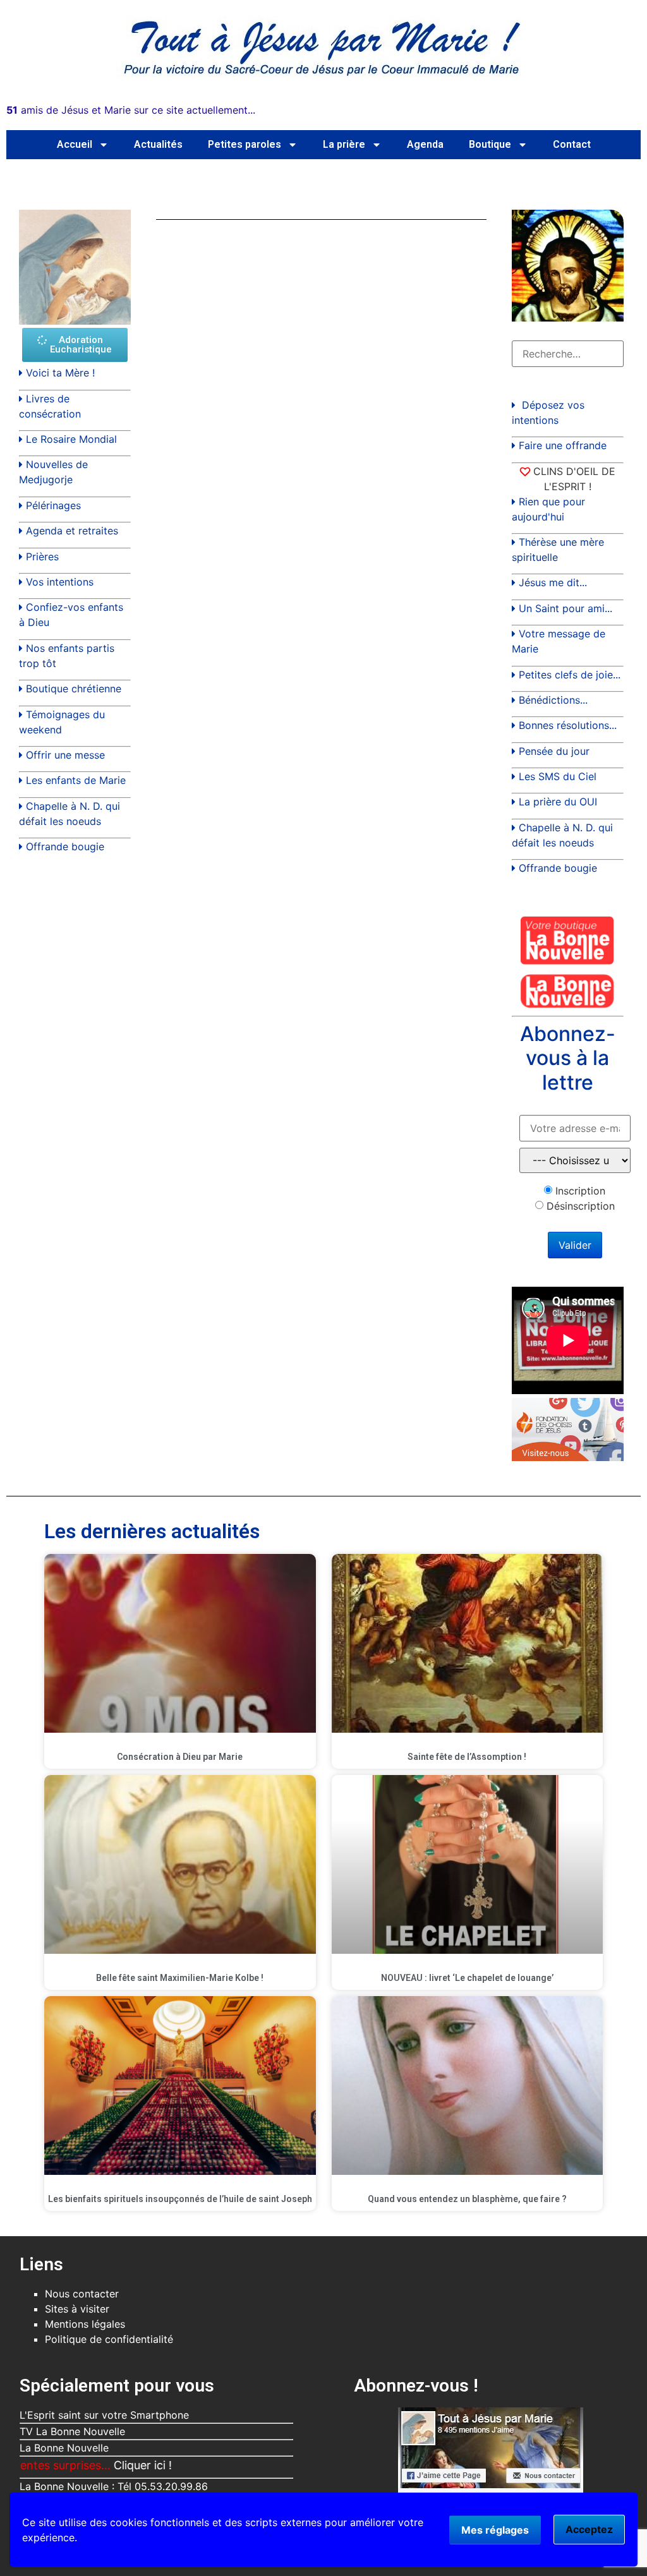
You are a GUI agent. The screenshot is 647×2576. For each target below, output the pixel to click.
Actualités (158, 144)
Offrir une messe (65, 755)
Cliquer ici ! (84, 2465)
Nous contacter (82, 2294)
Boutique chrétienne (74, 689)
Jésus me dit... (553, 582)
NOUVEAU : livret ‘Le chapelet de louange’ (467, 1978)
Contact (572, 144)
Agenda (425, 144)
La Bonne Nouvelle (64, 2448)
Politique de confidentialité (109, 2339)
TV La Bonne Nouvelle (72, 2431)
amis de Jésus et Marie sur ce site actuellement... (131, 110)
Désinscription (581, 1206)
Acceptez (589, 2529)
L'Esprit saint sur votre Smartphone (104, 2415)
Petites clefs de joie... (570, 675)
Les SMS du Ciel (558, 776)
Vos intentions (60, 582)
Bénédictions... (553, 700)
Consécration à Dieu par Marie (180, 1757)
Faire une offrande (563, 445)
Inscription (580, 1191)
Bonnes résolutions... (568, 725)
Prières (42, 557)
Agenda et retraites (72, 531)
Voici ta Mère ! (60, 373)
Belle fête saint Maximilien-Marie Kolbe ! (180, 1978)
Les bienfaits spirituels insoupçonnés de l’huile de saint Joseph (180, 2199)
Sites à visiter (77, 2309)
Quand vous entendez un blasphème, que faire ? (467, 2199)
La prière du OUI (558, 802)
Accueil (75, 144)
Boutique (490, 144)
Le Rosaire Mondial (71, 439)
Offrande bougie (65, 846)
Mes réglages (495, 2530)
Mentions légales (85, 2324)
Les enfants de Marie (76, 780)
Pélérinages (53, 505)
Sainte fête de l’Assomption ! (467, 1757)
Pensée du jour (554, 751)
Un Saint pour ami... (565, 608)
